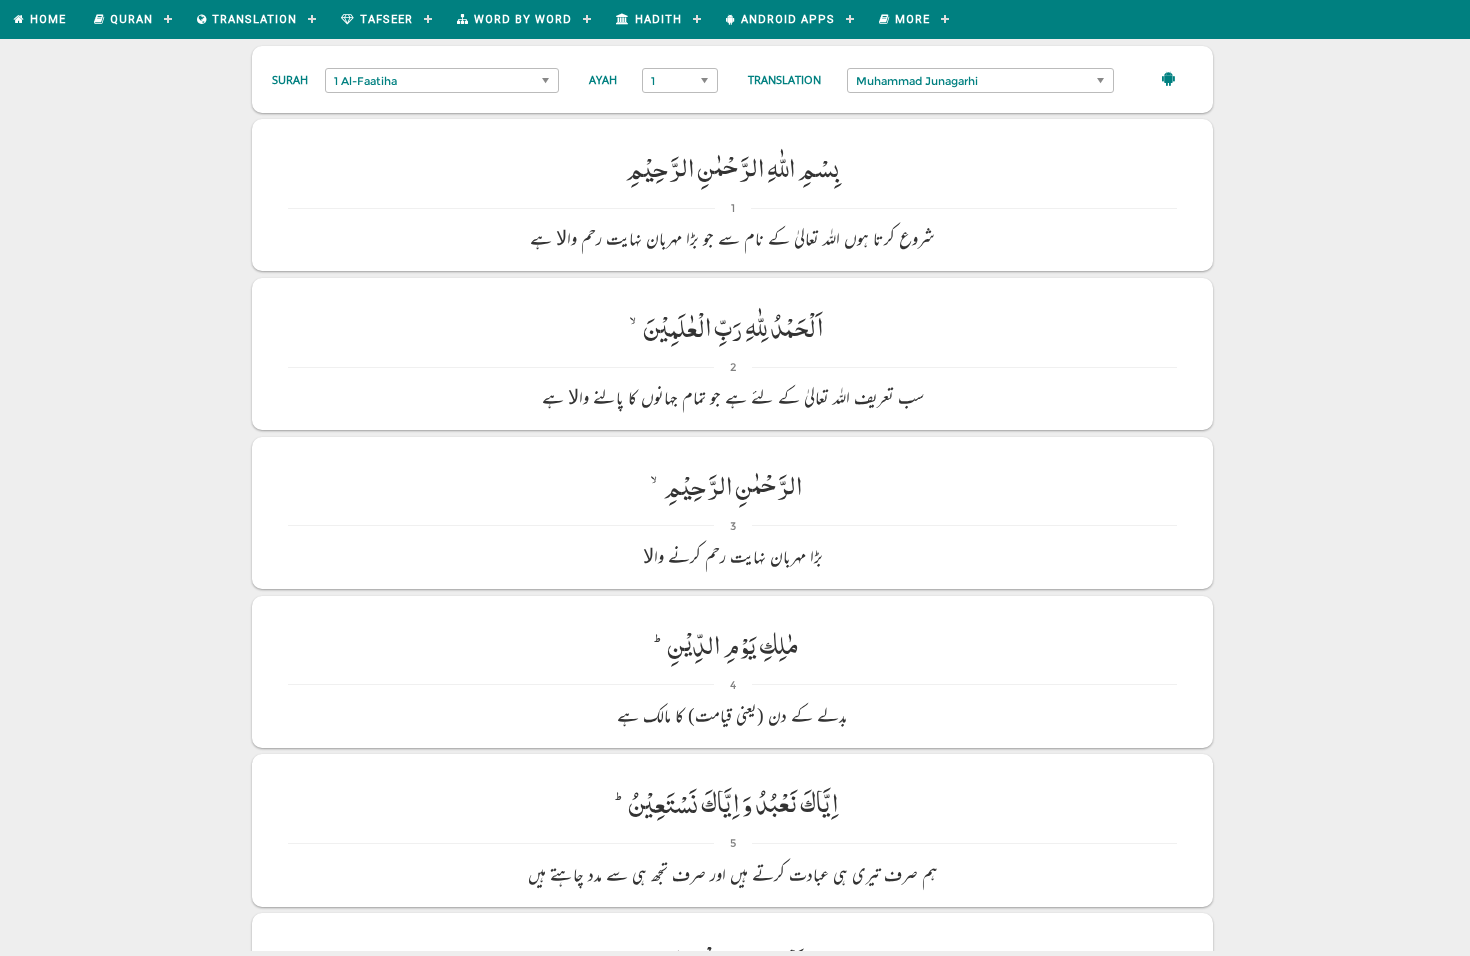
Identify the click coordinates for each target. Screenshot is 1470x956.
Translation (784, 79)
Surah (290, 79)
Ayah (603, 79)
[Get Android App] (1168, 77)
